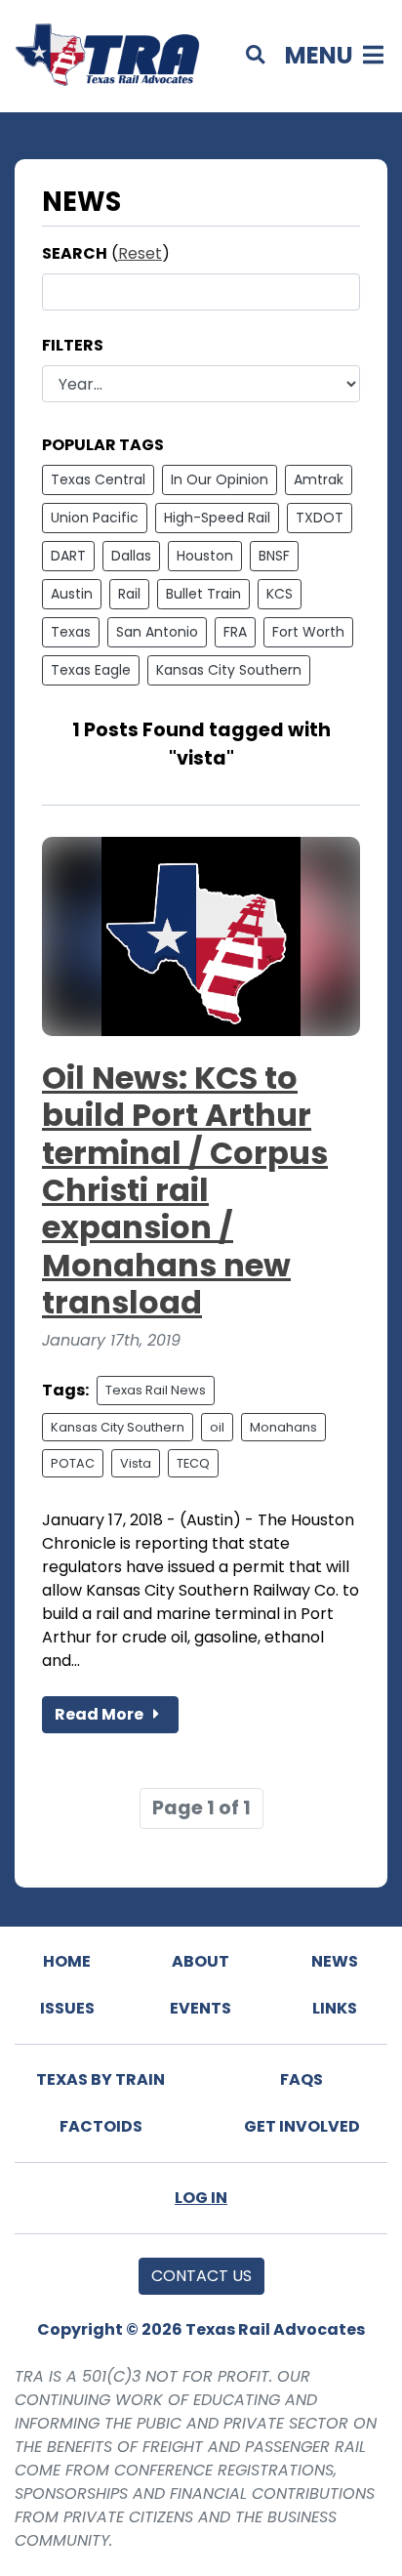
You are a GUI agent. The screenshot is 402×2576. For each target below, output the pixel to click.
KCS (280, 594)
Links (335, 2008)
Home (67, 1961)
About (201, 1961)
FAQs (301, 2079)
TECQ (193, 1463)
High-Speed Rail (217, 518)
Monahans (283, 1427)
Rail (129, 594)
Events (201, 2008)
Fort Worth (308, 632)
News (335, 1961)
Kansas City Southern (229, 670)
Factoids (101, 2126)
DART (68, 556)
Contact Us (201, 2276)
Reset (140, 253)
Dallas (131, 556)
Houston (205, 556)
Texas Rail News (156, 1390)
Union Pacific (95, 518)
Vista (136, 1463)
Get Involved (302, 2126)
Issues (67, 2008)
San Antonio (157, 632)
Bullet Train (203, 594)
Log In (201, 2198)
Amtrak (319, 479)
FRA (235, 632)
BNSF (274, 556)
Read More (100, 1714)
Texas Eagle (91, 670)
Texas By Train (100, 2079)
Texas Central (98, 479)
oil (217, 1427)
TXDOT (320, 518)
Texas (71, 632)
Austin (72, 594)
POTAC (73, 1463)
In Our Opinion (220, 479)
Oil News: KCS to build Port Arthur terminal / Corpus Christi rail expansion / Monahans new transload (185, 1190)
